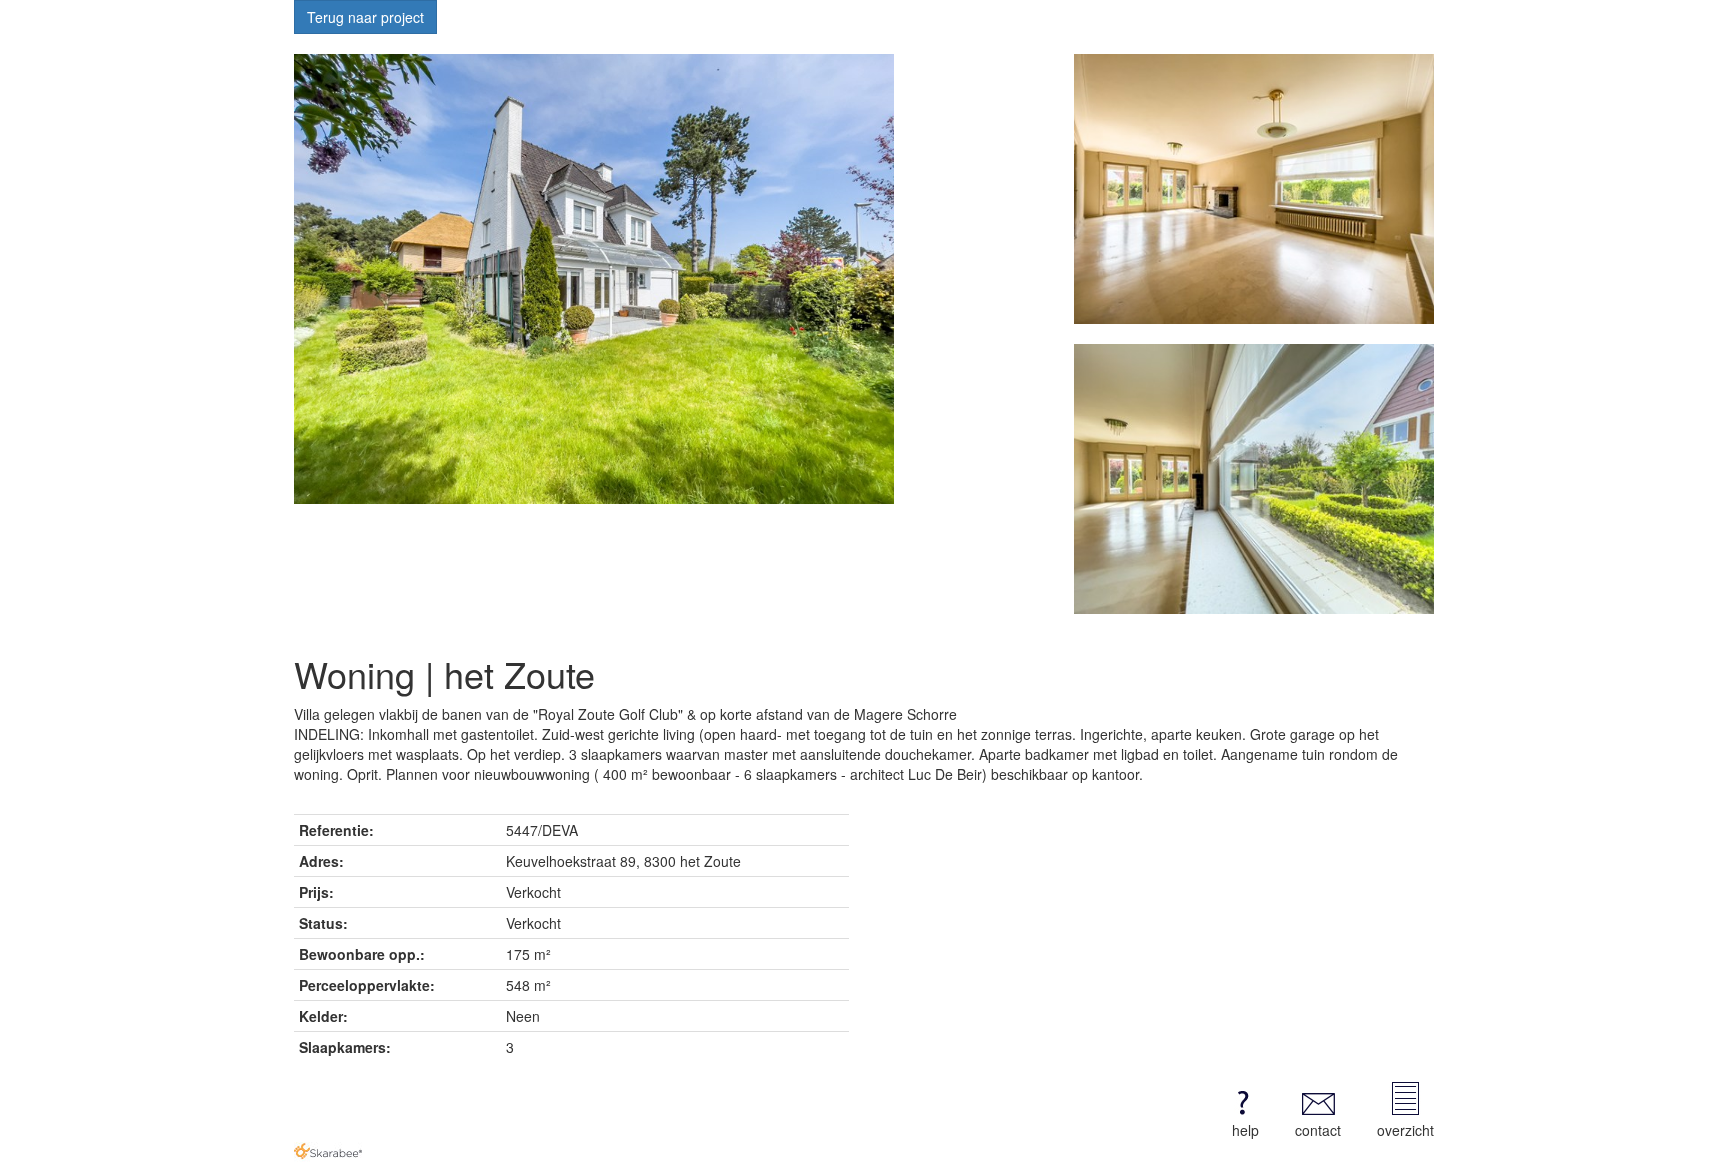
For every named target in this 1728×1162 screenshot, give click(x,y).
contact (1318, 1130)
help (1245, 1130)
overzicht (1405, 1130)
